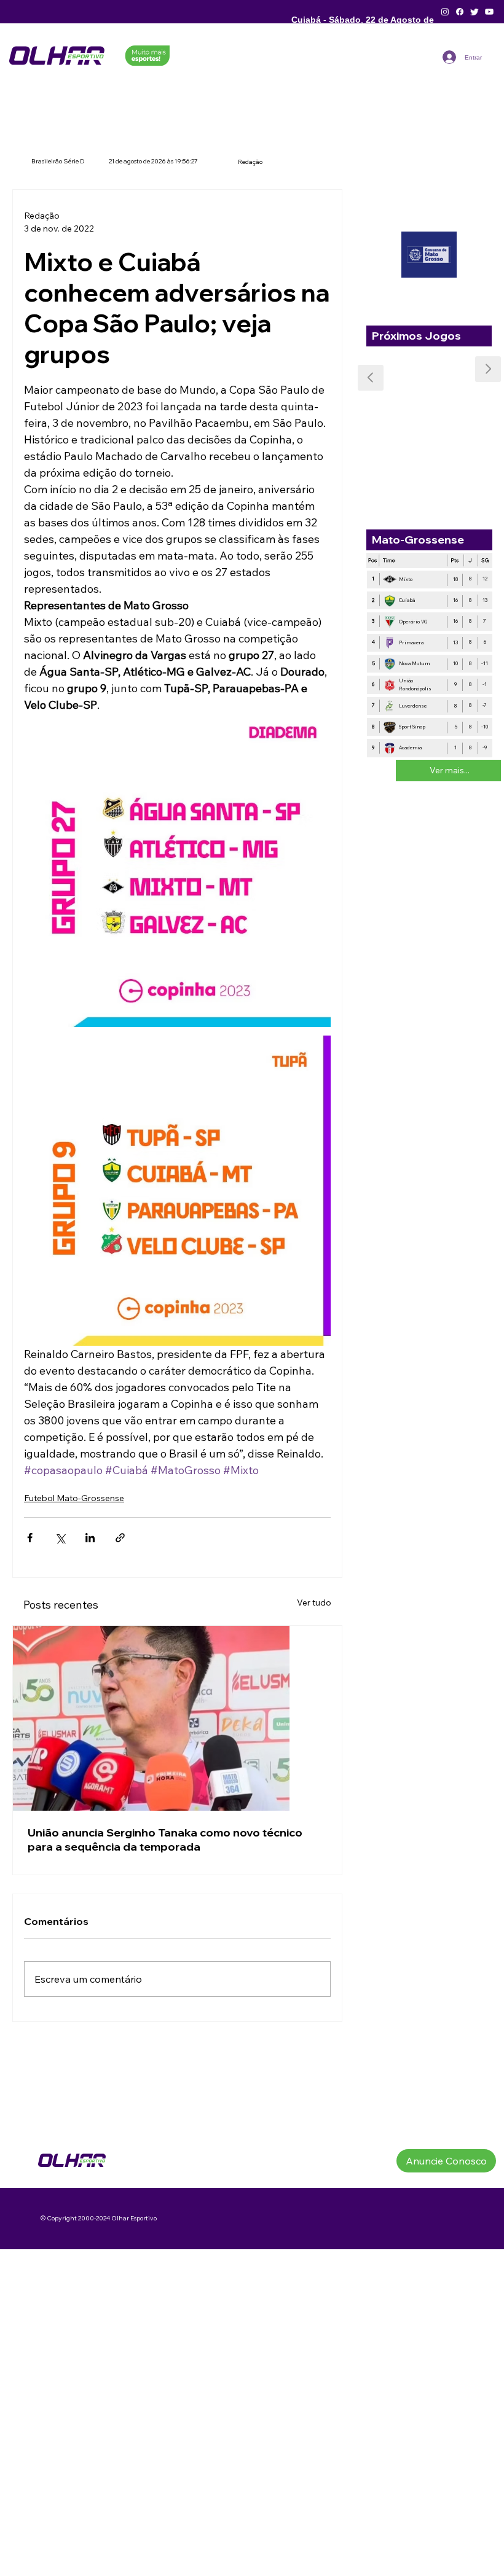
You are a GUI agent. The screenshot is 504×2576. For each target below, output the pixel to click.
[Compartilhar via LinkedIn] (90, 1538)
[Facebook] (460, 12)
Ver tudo (314, 1602)
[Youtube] (489, 12)
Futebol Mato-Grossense (74, 1498)
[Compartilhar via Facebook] (30, 1538)
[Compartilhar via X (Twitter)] (60, 1538)
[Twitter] (474, 12)
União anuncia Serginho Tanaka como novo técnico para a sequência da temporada (165, 1840)
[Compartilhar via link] (120, 1538)
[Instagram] (445, 12)
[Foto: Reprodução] (177, 1718)
